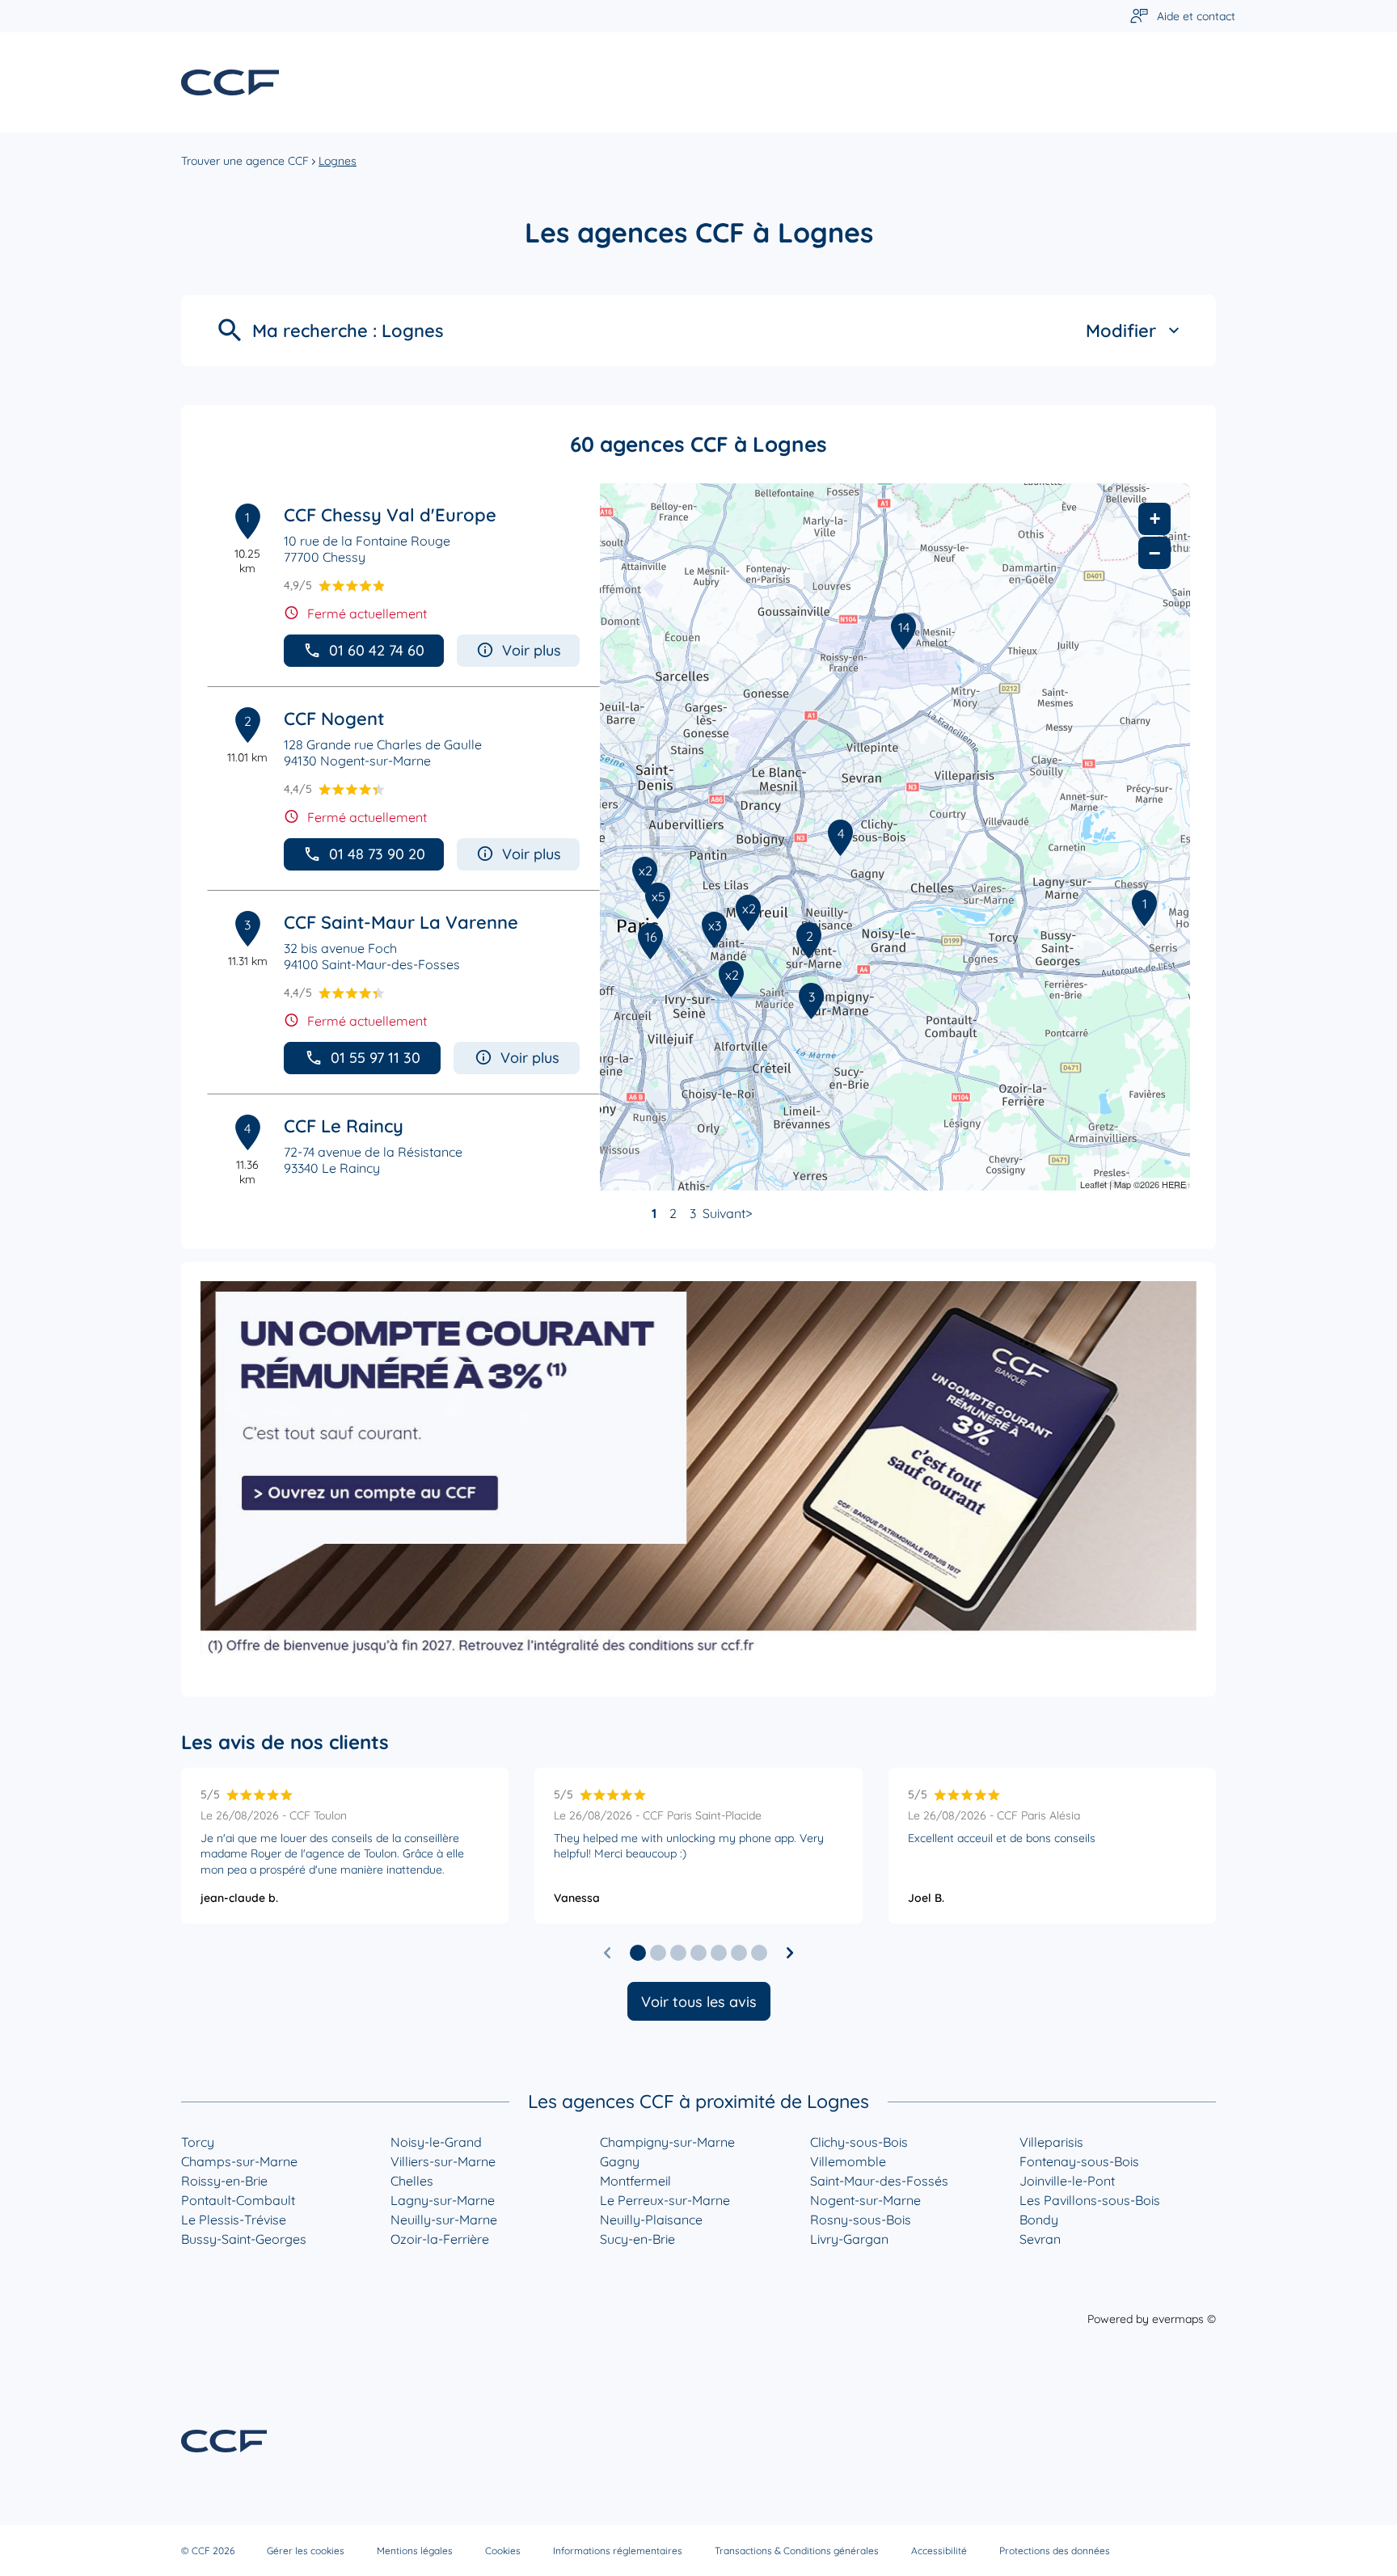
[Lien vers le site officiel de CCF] (230, 82)
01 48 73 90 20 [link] (377, 854)
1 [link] (654, 1213)
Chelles (412, 2181)
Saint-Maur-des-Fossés (879, 2181)
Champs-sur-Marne (239, 2161)
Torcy (198, 2142)
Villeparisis (1051, 2142)
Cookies (503, 2551)
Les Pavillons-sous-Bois (1090, 2200)
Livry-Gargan (849, 2239)
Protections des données (1055, 2551)
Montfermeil (635, 2181)
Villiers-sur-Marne (443, 2161)
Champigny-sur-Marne (667, 2142)
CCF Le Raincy (344, 1126)
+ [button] (1155, 519)
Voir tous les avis (699, 2002)
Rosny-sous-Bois (861, 2220)
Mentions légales (415, 2551)
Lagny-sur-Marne (443, 2200)
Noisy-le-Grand (436, 2142)
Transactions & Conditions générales (797, 2551)
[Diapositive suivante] (790, 1953)
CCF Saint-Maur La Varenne (401, 922)
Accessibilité (939, 2551)
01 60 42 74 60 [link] (377, 650)
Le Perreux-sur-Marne (665, 2200)
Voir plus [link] (532, 650)
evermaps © (1184, 2319)
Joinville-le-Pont (1067, 2181)
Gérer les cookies (306, 2551)
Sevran (1040, 2239)
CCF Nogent (334, 719)
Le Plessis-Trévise (234, 2220)
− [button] (1154, 553)
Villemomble (848, 2161)
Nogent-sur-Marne (865, 2200)
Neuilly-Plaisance (651, 2220)
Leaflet (1093, 1184)
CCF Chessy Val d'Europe (390, 515)
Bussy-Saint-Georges (244, 2239)
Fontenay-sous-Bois (1079, 2161)
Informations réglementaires (618, 2551)
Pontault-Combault (238, 2200)
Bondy (1039, 2220)
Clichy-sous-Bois (859, 2142)
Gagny (620, 2161)
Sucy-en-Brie (637, 2239)
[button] (638, 1953)
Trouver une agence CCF (245, 161)
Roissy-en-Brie (224, 2181)
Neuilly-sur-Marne (444, 2220)
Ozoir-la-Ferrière (440, 2239)
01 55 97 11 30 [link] (376, 1058)
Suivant (724, 1213)
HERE (1174, 1184)
